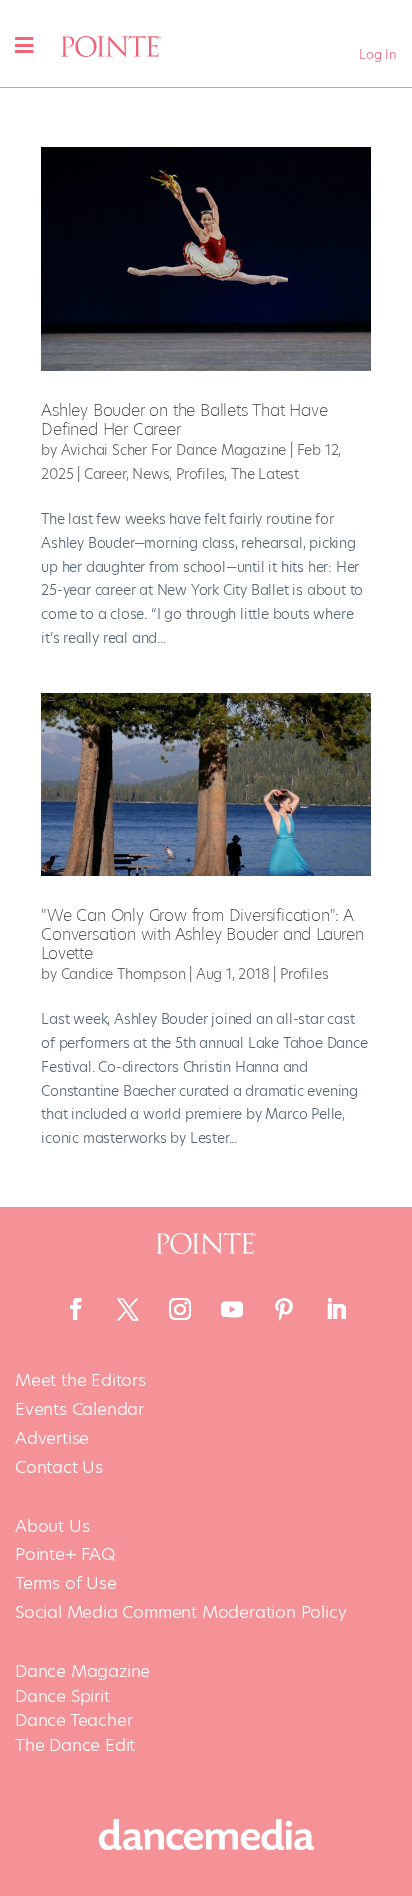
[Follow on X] (128, 1309)
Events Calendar (79, 1409)
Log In (378, 54)
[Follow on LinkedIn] (336, 1309)
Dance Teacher (73, 1720)
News (150, 474)
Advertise (52, 1438)
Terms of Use (66, 1583)
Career (105, 474)
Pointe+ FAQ (65, 1554)
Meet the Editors (80, 1380)
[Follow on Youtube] (232, 1309)
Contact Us (59, 1467)
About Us (52, 1526)
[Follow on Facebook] (76, 1309)
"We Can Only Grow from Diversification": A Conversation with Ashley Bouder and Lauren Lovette (202, 934)
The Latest (265, 474)
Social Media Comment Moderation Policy (180, 1612)
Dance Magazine (82, 1671)
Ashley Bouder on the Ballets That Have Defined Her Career (184, 420)
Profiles (200, 474)
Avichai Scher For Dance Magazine (174, 450)
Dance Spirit (62, 1696)
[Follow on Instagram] (180, 1309)
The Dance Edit (75, 1745)
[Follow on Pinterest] (284, 1309)
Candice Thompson (123, 974)
